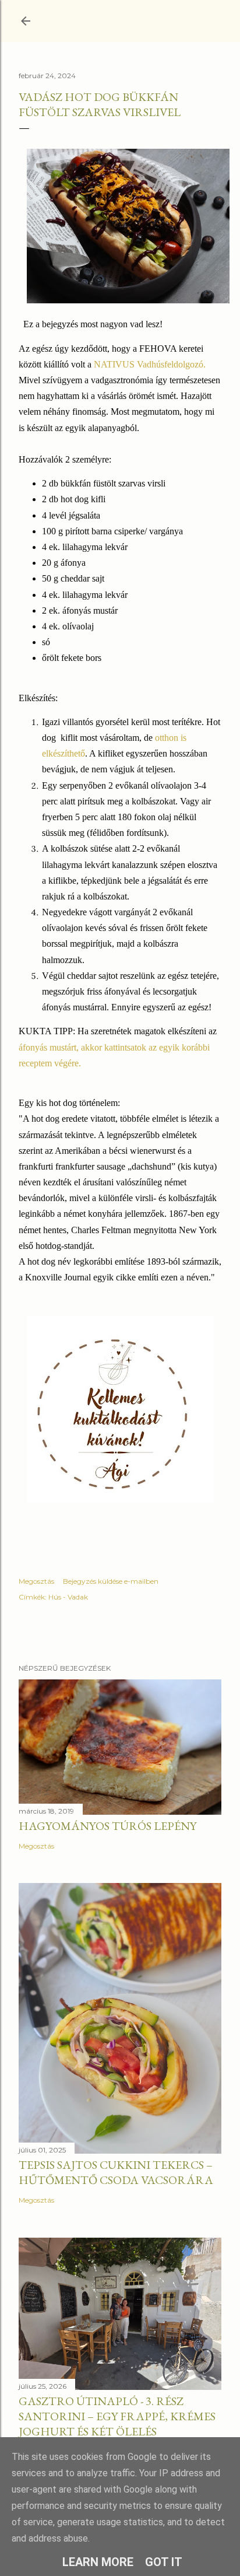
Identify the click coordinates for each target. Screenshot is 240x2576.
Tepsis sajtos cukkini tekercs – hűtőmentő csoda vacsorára (116, 2172)
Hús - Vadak (68, 1597)
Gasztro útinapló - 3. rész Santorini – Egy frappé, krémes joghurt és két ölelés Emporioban (117, 2424)
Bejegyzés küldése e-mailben (111, 1581)
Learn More (98, 2562)
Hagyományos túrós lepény (107, 1826)
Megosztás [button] (36, 1581)
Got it (164, 2562)
